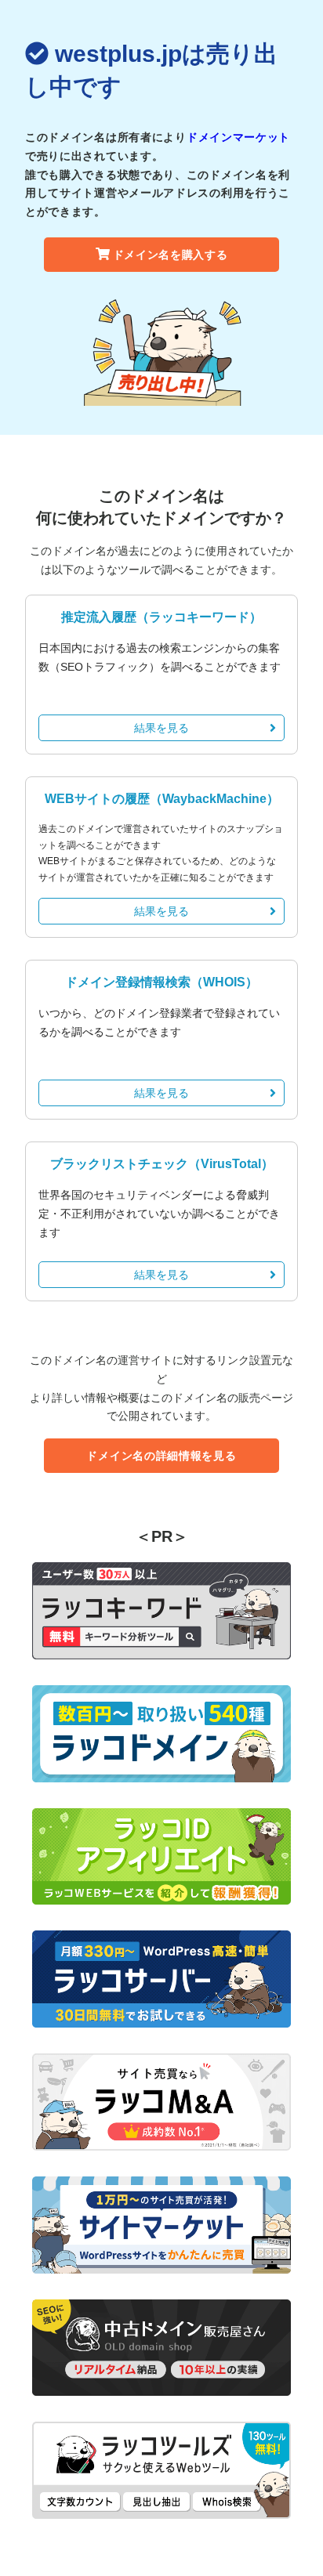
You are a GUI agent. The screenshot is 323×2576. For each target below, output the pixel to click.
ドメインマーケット (238, 137)
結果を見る (161, 728)
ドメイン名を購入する (171, 255)
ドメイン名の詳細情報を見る (161, 1456)
